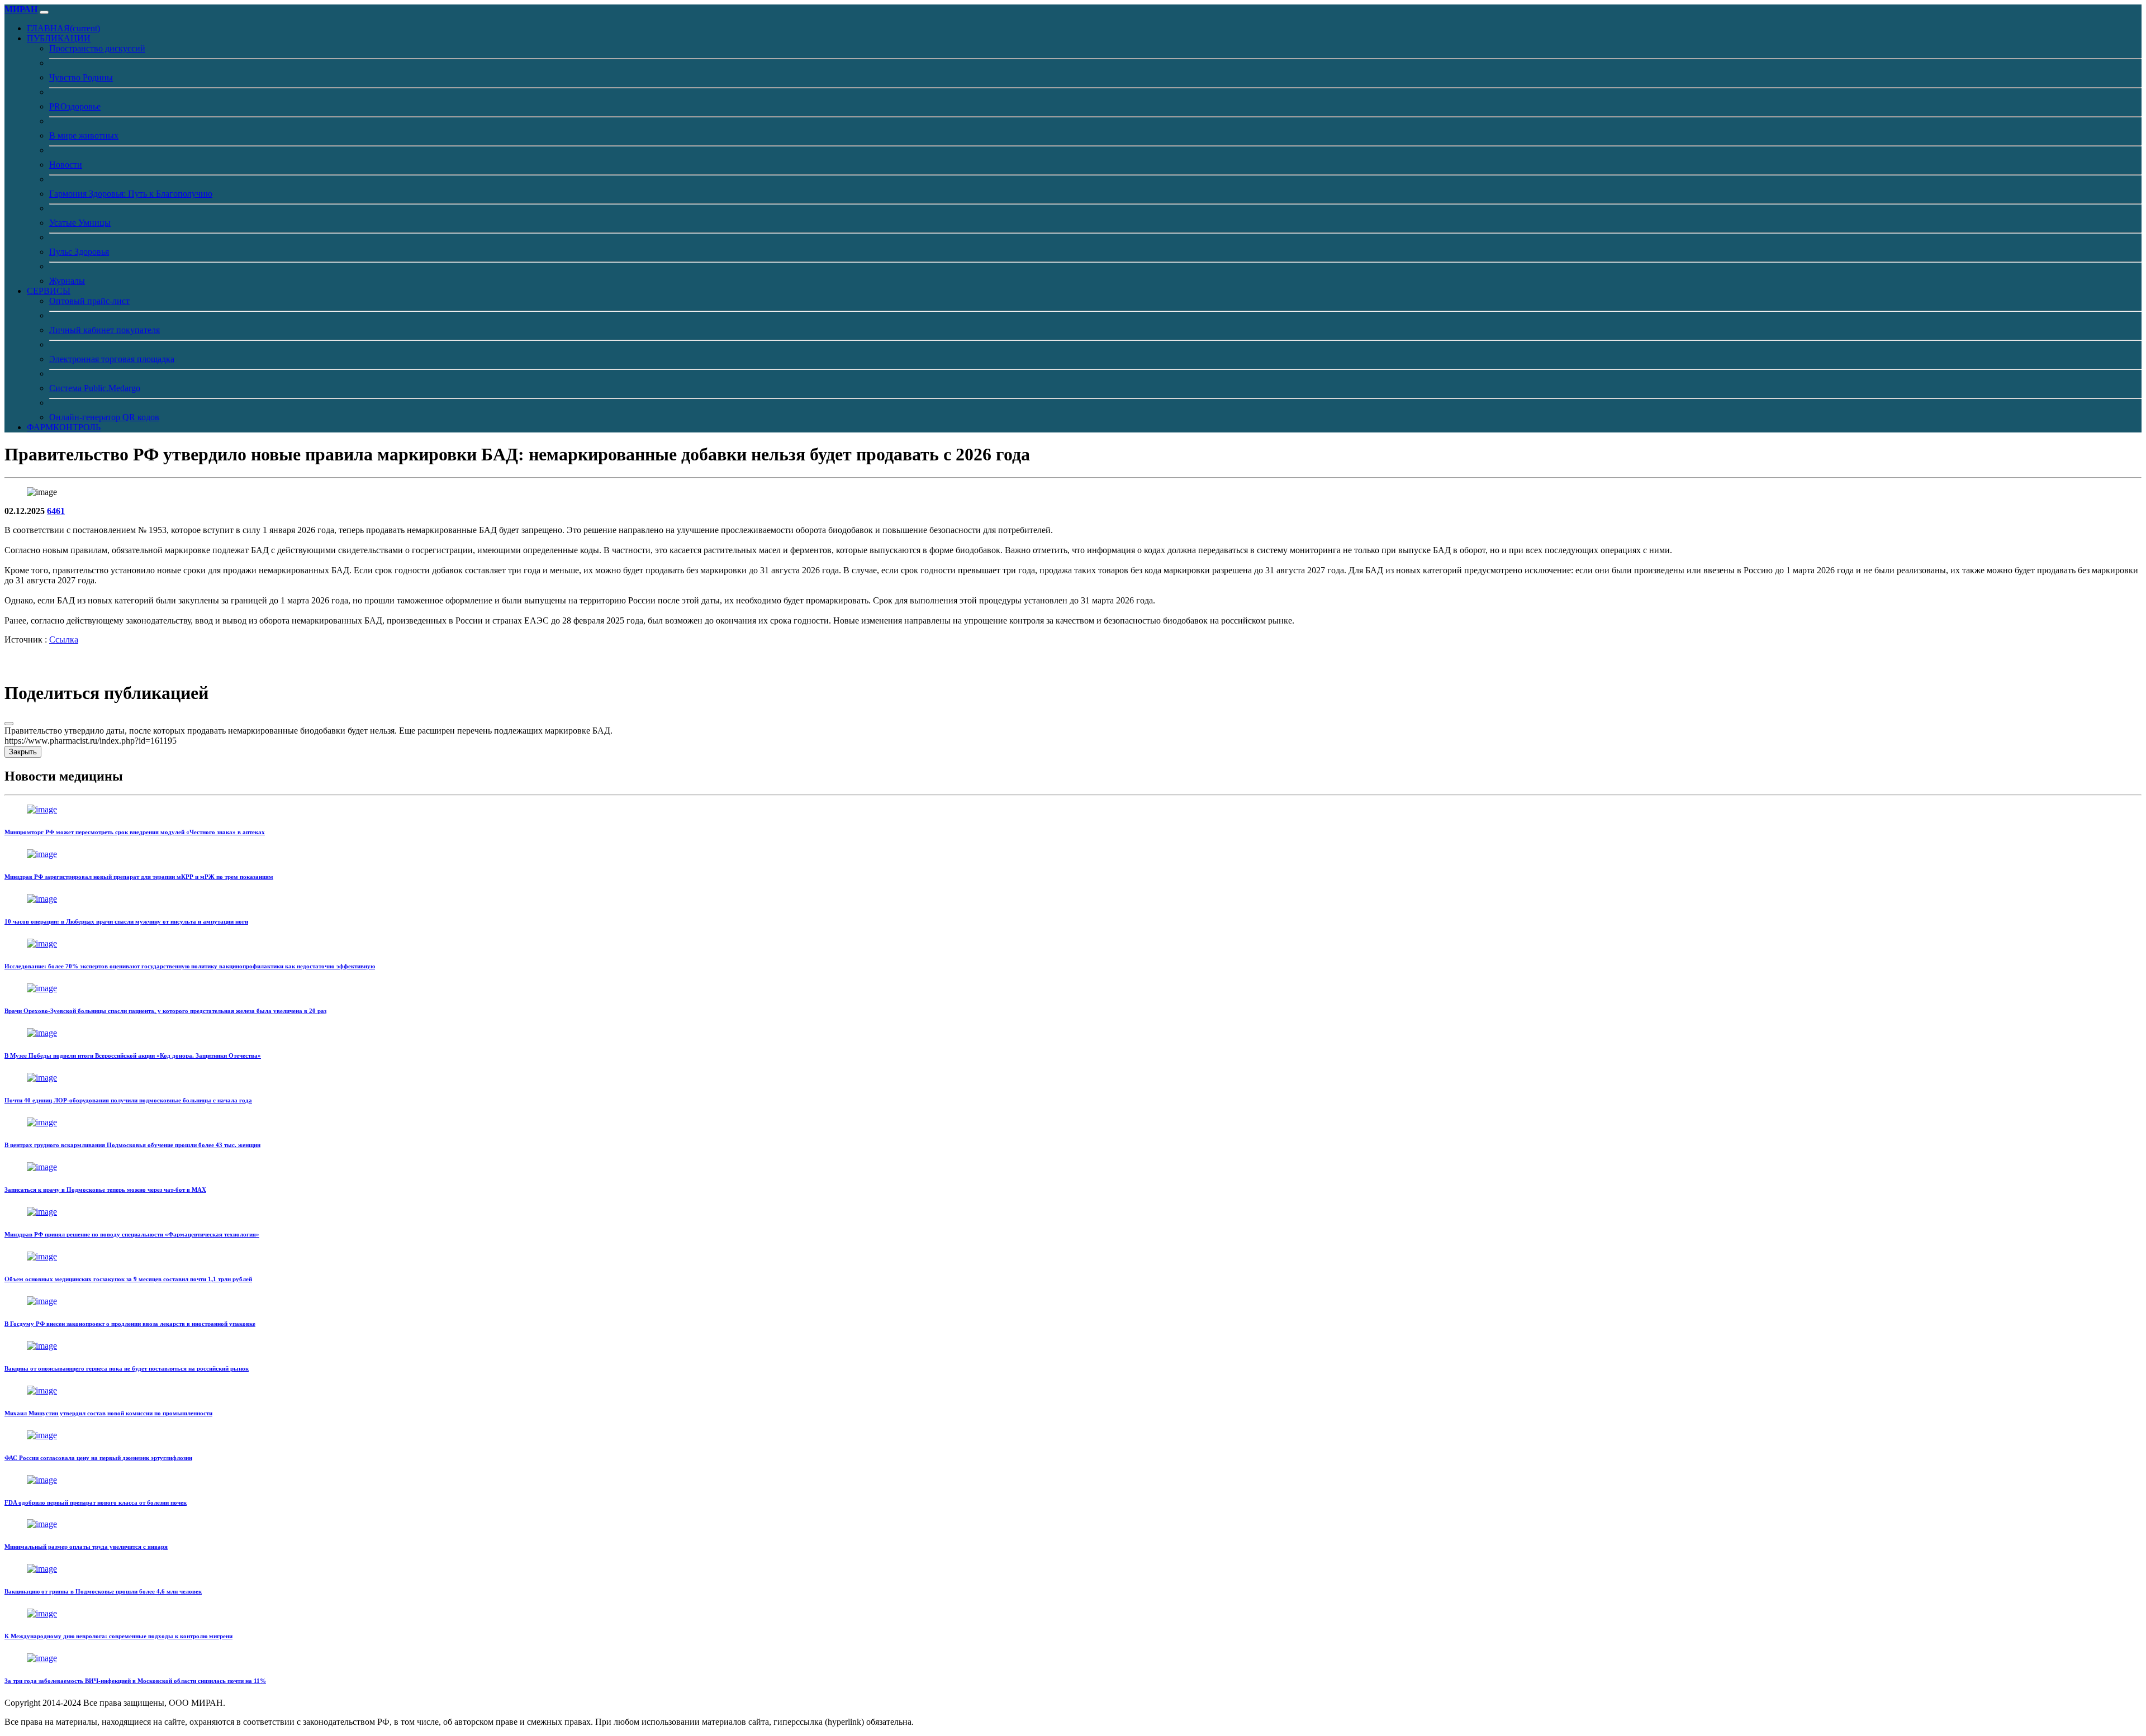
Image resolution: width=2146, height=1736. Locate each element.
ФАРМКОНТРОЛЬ (64, 427)
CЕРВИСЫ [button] (49, 291)
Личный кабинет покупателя (105, 330)
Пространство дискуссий (97, 48)
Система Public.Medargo (95, 388)
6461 (56, 511)
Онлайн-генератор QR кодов (104, 417)
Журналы (67, 281)
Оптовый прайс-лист (89, 301)
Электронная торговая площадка (112, 359)
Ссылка (64, 639)
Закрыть (23, 752)
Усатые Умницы (80, 223)
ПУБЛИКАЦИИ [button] (59, 38)
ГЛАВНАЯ (63, 28)
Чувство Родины (81, 77)
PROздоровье (75, 106)
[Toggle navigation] (44, 12)
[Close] (9, 724)
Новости (66, 165)
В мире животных (84, 135)
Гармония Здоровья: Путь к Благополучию (131, 194)
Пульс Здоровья (79, 252)
